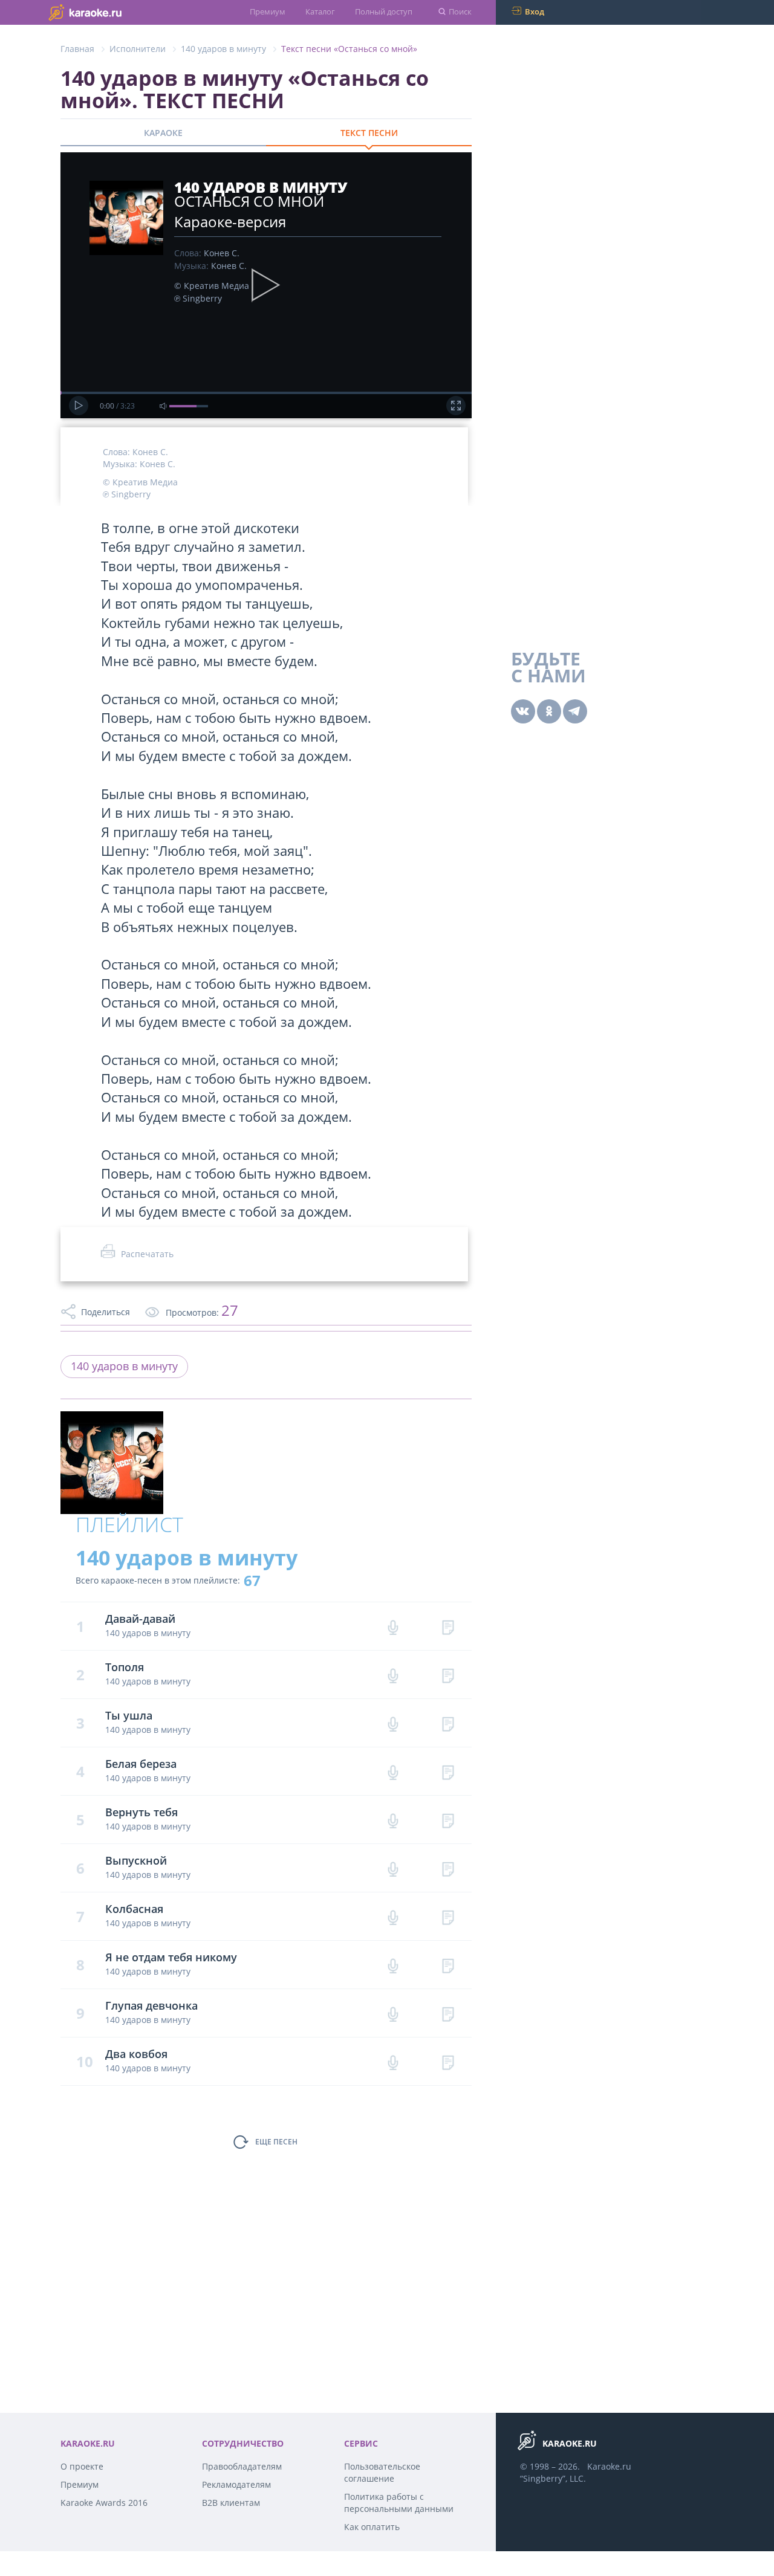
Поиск (460, 11)
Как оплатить (372, 2527)
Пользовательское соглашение (382, 2472)
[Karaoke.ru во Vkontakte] (523, 711)
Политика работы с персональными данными (399, 2503)
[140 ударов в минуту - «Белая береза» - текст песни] (448, 1771)
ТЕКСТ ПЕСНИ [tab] (369, 133)
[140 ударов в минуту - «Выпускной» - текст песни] (448, 1868)
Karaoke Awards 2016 (104, 2503)
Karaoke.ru (609, 2466)
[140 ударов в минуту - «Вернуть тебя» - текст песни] (448, 1820)
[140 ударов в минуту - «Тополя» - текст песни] (448, 1675)
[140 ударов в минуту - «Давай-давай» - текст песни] (448, 1626)
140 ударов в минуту (223, 49)
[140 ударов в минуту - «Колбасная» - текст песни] (448, 1916)
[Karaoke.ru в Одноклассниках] (549, 711)
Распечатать (147, 1254)
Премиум (268, 11)
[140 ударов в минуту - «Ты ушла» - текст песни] (448, 1723)
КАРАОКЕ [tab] (163, 133)
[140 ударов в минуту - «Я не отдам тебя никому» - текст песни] (448, 1965)
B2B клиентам (231, 2503)
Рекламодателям (236, 2484)
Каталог (320, 11)
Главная (77, 49)
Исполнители (138, 49)
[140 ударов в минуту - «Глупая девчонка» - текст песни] (448, 2013)
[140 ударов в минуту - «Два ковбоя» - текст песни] (448, 2061)
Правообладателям (242, 2466)
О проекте (82, 2466)
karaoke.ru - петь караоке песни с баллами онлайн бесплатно (109, 12)
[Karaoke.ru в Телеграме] (575, 711)
